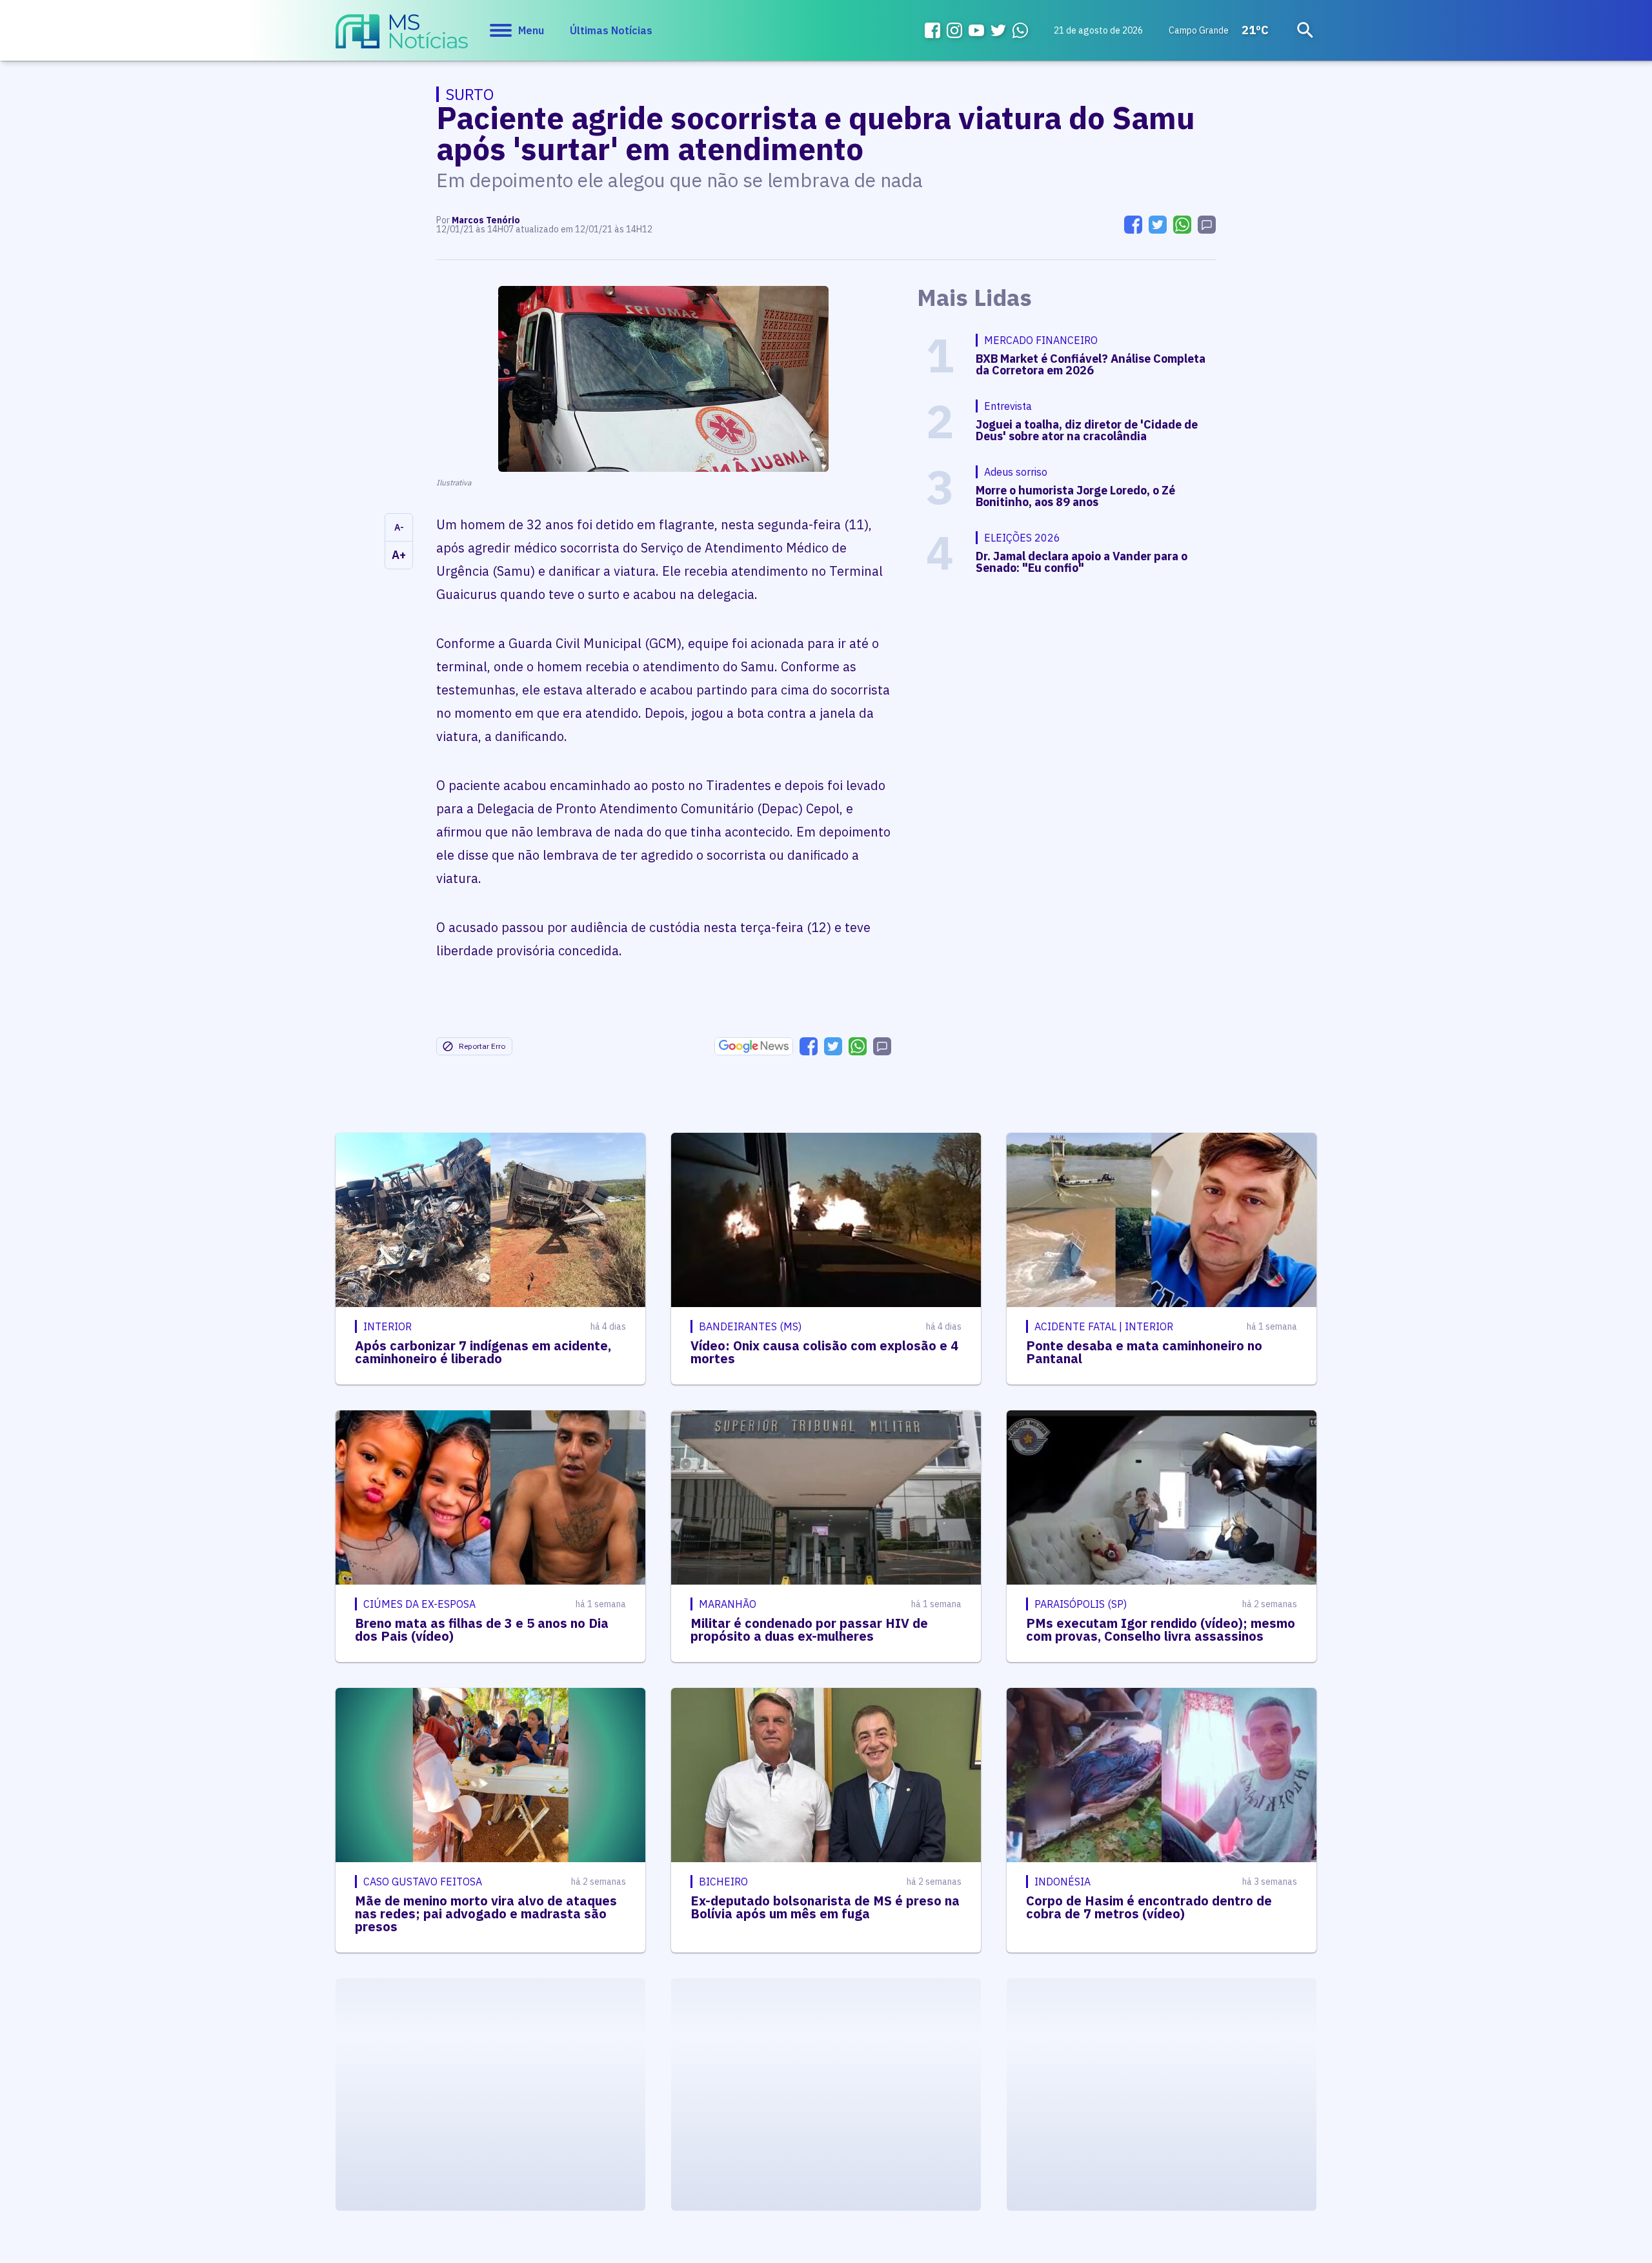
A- (399, 527)
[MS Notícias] (402, 37)
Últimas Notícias (611, 30)
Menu (531, 30)
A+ (399, 555)
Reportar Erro (482, 1046)
